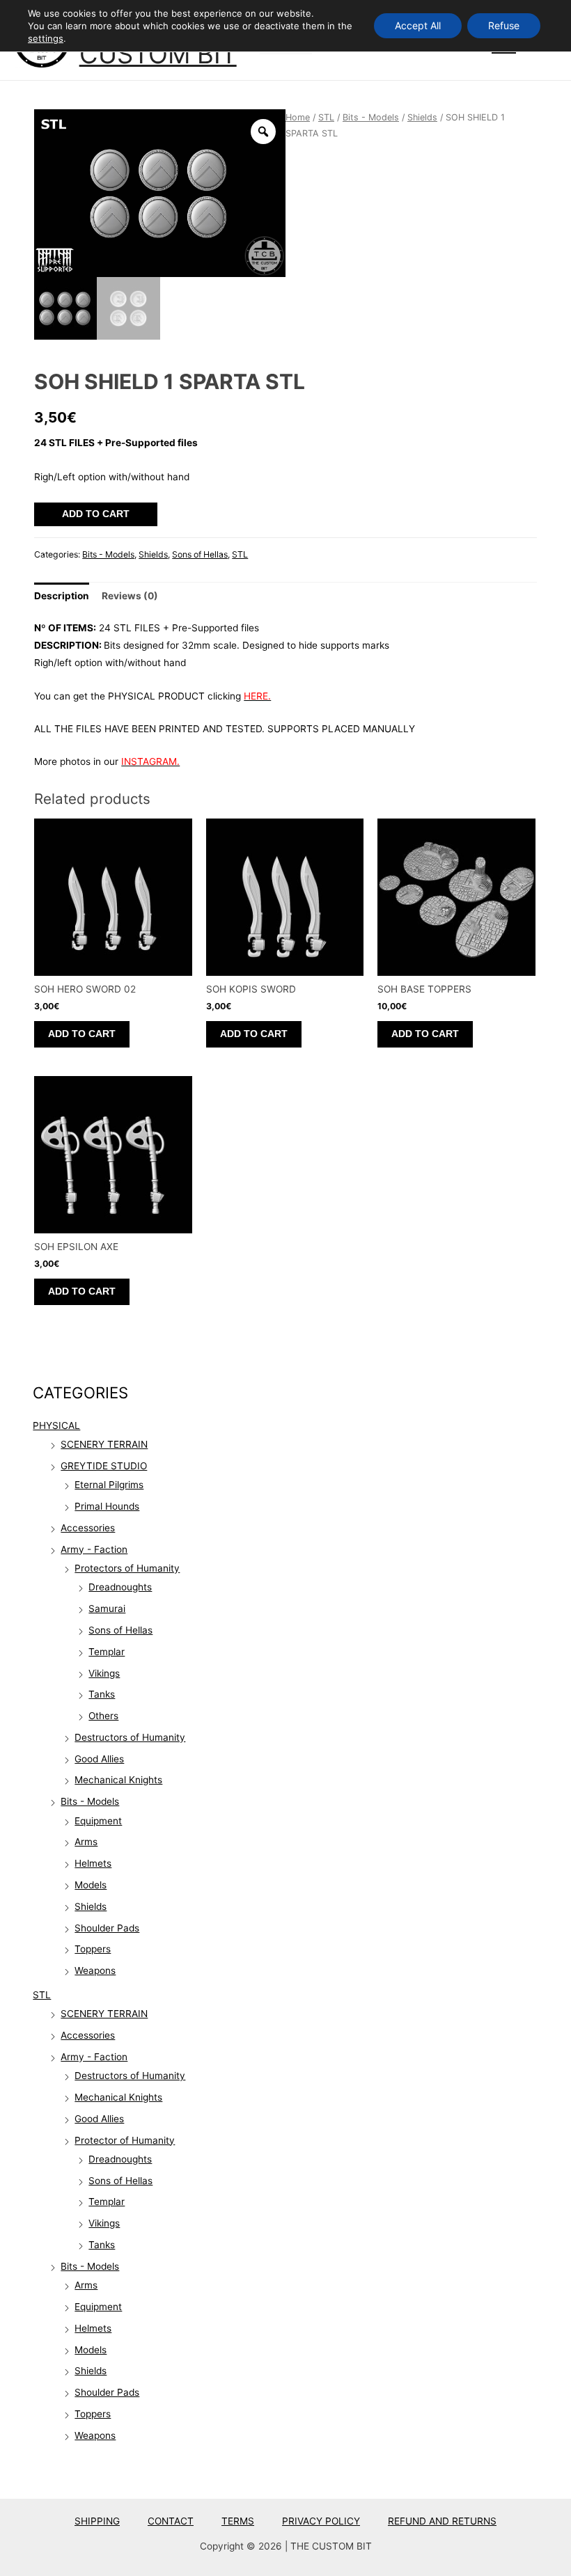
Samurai (107, 1609)
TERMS (238, 2521)
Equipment (98, 1821)
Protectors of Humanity (127, 1568)
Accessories (88, 1528)
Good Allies (99, 1759)
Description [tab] (62, 596)
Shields (91, 1906)
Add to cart (96, 514)
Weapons (95, 1970)
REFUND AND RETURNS (442, 2521)
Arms (86, 1842)
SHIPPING (97, 2521)
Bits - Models (90, 1801)
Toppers (93, 1949)
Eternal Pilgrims (109, 1485)
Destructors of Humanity (130, 1737)
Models (91, 1885)
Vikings (104, 1673)
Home (298, 117)
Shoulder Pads (107, 1928)
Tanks (102, 1694)
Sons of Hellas (120, 1630)
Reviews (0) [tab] (130, 596)
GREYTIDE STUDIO (104, 1466)
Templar (107, 1652)
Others (103, 1716)
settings (46, 38)
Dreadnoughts (120, 1587)
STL (42, 1995)
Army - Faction (94, 1549)
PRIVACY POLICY (321, 2521)
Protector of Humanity (125, 2140)
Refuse (504, 25)
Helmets (93, 1863)
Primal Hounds (107, 1506)
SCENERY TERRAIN (104, 1444)
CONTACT (171, 2521)
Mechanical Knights (118, 1780)
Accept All (418, 25)
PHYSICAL (56, 1425)
